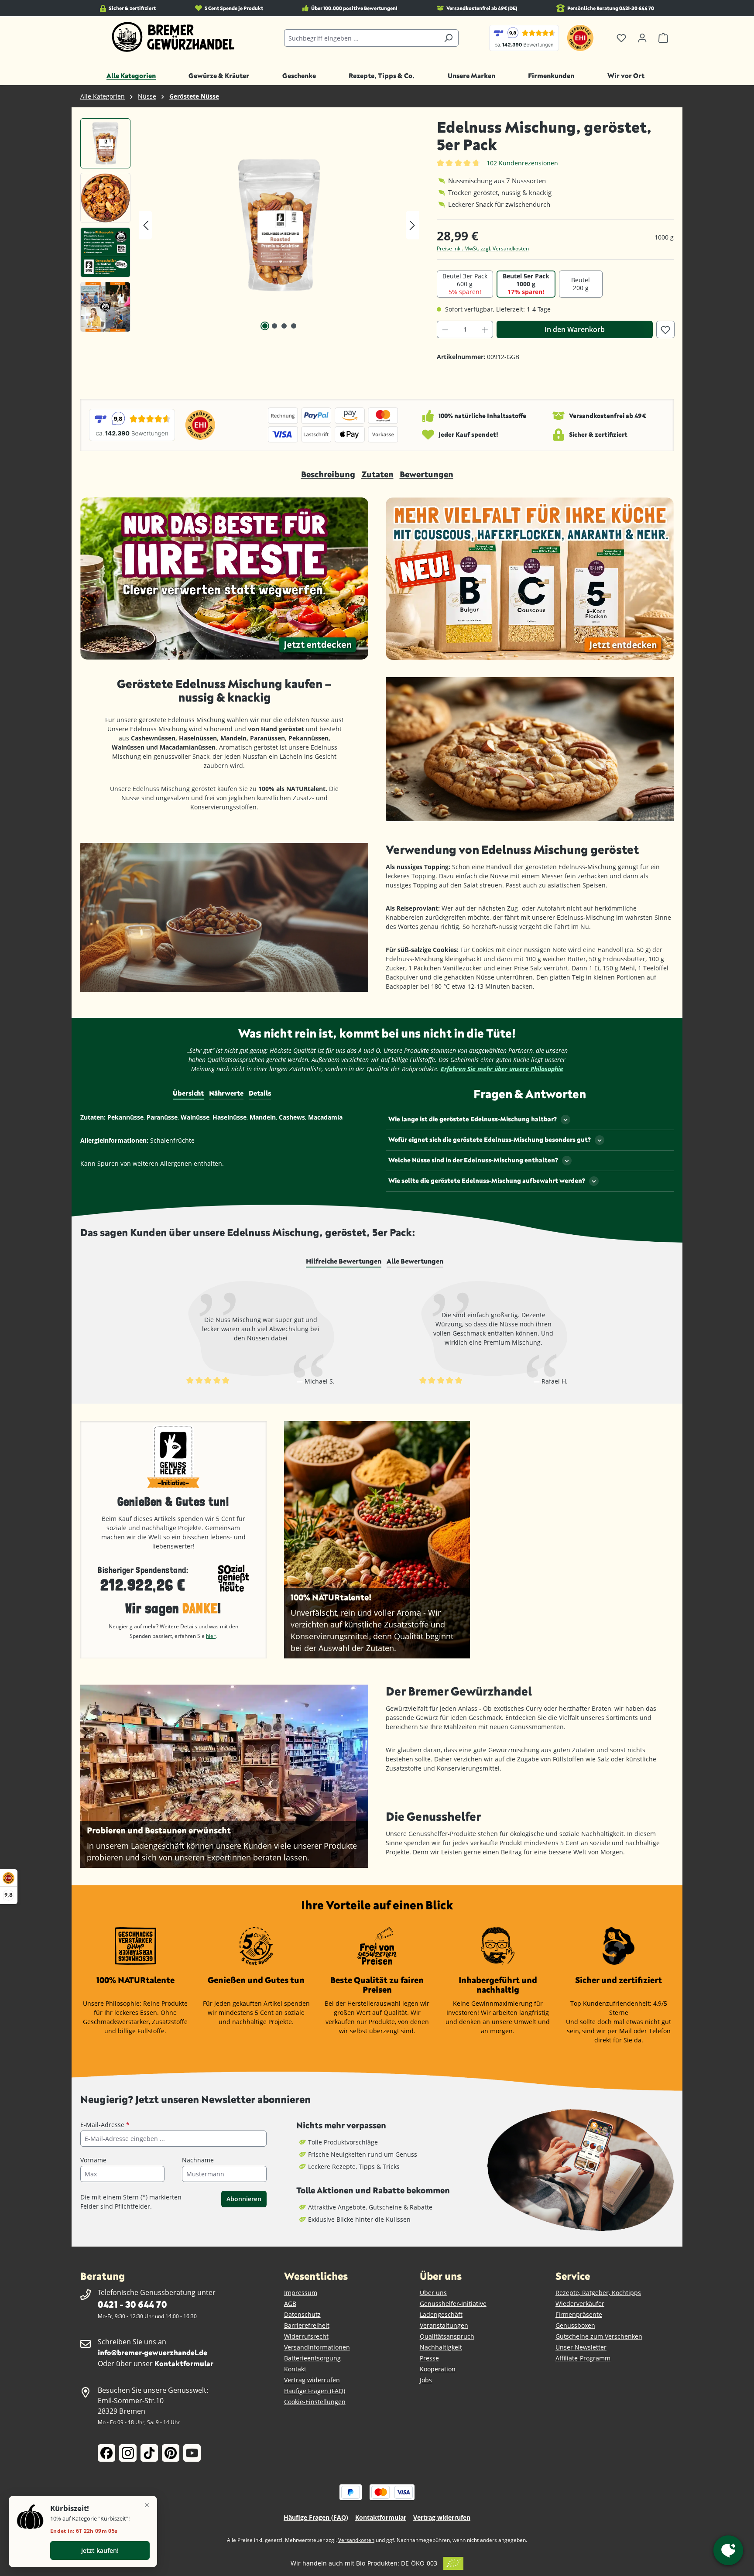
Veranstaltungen (444, 2325)
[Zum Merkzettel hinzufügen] (665, 329)
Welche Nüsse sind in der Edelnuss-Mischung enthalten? (473, 1160)
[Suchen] (448, 38)
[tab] (344, 1261)
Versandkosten (356, 2540)
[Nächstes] (412, 225)
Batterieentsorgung (312, 2358)
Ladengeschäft (441, 2314)
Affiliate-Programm (583, 2358)
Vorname (93, 2160)
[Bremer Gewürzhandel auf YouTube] (192, 2453)
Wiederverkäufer (580, 2304)
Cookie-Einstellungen (315, 2402)
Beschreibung (328, 474)
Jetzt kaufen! (100, 2550)
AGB (290, 2304)
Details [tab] (260, 1093)
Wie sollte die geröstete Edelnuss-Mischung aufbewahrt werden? (487, 1180)
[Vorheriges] (146, 225)
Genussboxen (575, 2325)
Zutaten (377, 474)
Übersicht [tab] (188, 1093)
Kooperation (438, 2369)
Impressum (301, 2293)
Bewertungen (427, 474)
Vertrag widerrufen (312, 2380)
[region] (250, 225)
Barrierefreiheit (307, 2325)
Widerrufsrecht (306, 2336)
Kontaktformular (184, 2363)
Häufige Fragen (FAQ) (315, 2391)
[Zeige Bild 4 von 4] (294, 326)
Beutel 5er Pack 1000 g (526, 284)
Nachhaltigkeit (441, 2347)
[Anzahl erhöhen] (485, 329)
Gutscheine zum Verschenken (599, 2336)
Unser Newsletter (581, 2347)
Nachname (198, 2160)
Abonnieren (244, 2199)
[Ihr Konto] (642, 38)
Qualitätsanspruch (447, 2336)
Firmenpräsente (579, 2314)
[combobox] (361, 38)
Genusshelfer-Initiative (453, 2304)
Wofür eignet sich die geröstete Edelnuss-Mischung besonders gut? (490, 1139)
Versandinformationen (317, 2347)
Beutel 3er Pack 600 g (465, 284)
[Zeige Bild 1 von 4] (265, 326)
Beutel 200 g (581, 284)
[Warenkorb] (663, 38)
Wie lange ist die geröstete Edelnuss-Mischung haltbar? (473, 1119)
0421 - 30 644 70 (132, 2304)
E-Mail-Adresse (105, 2125)
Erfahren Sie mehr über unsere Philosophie (502, 1069)
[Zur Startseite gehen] (173, 37)
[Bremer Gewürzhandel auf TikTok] (149, 2453)
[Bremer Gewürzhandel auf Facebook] (106, 2453)
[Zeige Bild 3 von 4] (284, 326)
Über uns (433, 2293)
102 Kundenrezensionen (522, 163)
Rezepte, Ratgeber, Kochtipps (598, 2293)
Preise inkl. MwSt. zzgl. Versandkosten (483, 248)
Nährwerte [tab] (226, 1093)
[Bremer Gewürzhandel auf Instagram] (128, 2453)
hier (211, 1636)
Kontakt (295, 2369)
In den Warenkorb (575, 329)
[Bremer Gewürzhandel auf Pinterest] (171, 2453)
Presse (429, 2358)
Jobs (426, 2380)
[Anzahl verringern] (445, 329)
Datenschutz (302, 2314)
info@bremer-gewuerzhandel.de (153, 2352)
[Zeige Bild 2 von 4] (274, 326)
